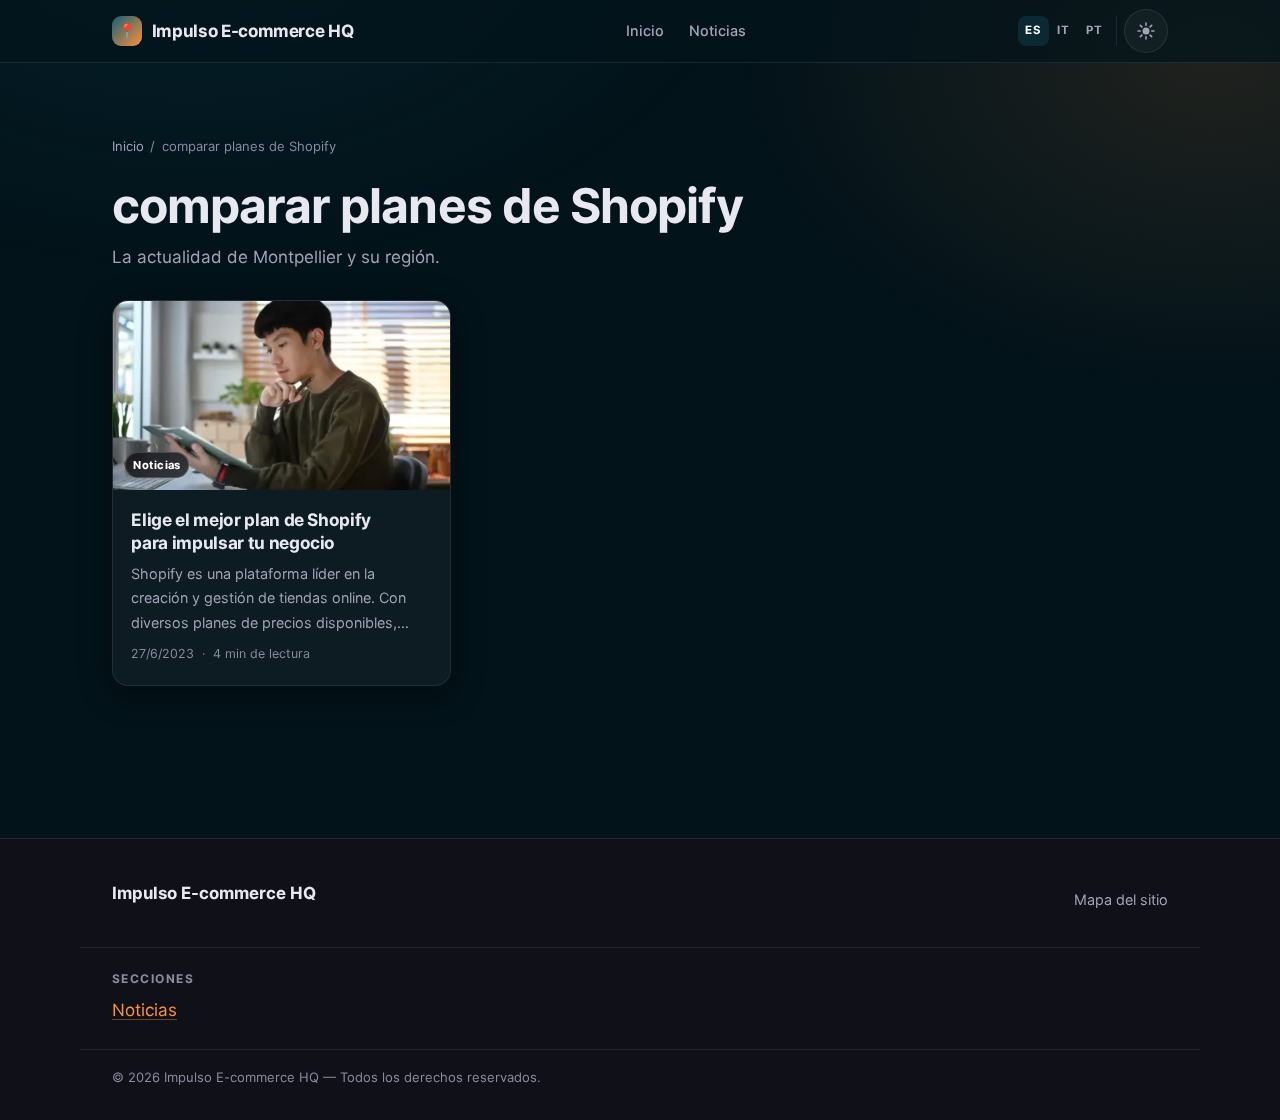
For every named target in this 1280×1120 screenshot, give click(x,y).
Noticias (717, 30)
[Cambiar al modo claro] (1146, 31)
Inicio (645, 30)
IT (1063, 30)
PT (1094, 30)
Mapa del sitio (1121, 899)
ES (1033, 30)
